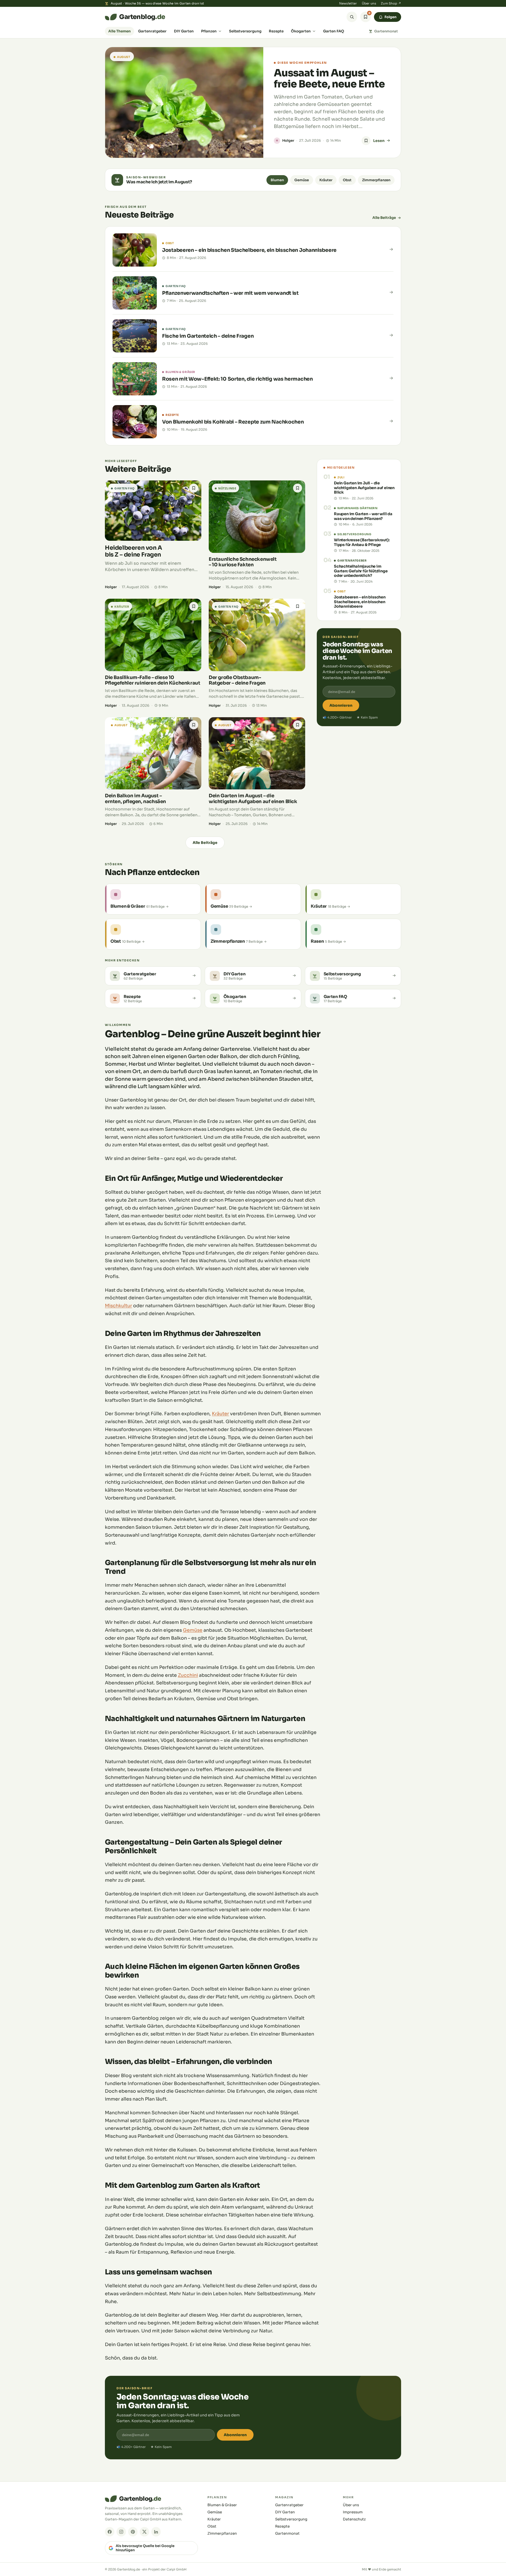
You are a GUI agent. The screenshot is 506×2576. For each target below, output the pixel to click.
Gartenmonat (386, 31)
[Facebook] (110, 2532)
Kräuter (326, 180)
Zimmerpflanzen (376, 180)
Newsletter (348, 3)
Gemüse (302, 180)
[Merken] (366, 141)
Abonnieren (341, 705)
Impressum (353, 2512)
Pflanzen (209, 31)
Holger (288, 141)
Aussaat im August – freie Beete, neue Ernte (329, 78)
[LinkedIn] (156, 2532)
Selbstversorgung (245, 31)
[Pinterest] (133, 2532)
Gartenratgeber (152, 31)
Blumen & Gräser (222, 2505)
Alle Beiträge (384, 218)
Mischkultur (118, 1306)
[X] (144, 2532)
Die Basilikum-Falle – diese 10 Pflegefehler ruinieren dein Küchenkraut (152, 680)
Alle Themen (120, 31)
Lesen (379, 141)
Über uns (369, 3)
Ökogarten (301, 31)
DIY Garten (184, 31)
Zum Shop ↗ (391, 3)
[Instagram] (121, 2532)
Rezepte (276, 31)
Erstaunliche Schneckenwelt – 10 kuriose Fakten (243, 562)
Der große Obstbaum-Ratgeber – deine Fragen (237, 680)
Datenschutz (354, 2519)
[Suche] (352, 17)
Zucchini (188, 1675)
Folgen (390, 17)
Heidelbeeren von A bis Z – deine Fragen (133, 551)
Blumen (277, 180)
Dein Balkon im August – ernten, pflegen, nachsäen (135, 798)
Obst (347, 180)
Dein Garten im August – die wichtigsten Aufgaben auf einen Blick (253, 798)
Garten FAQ (334, 31)
